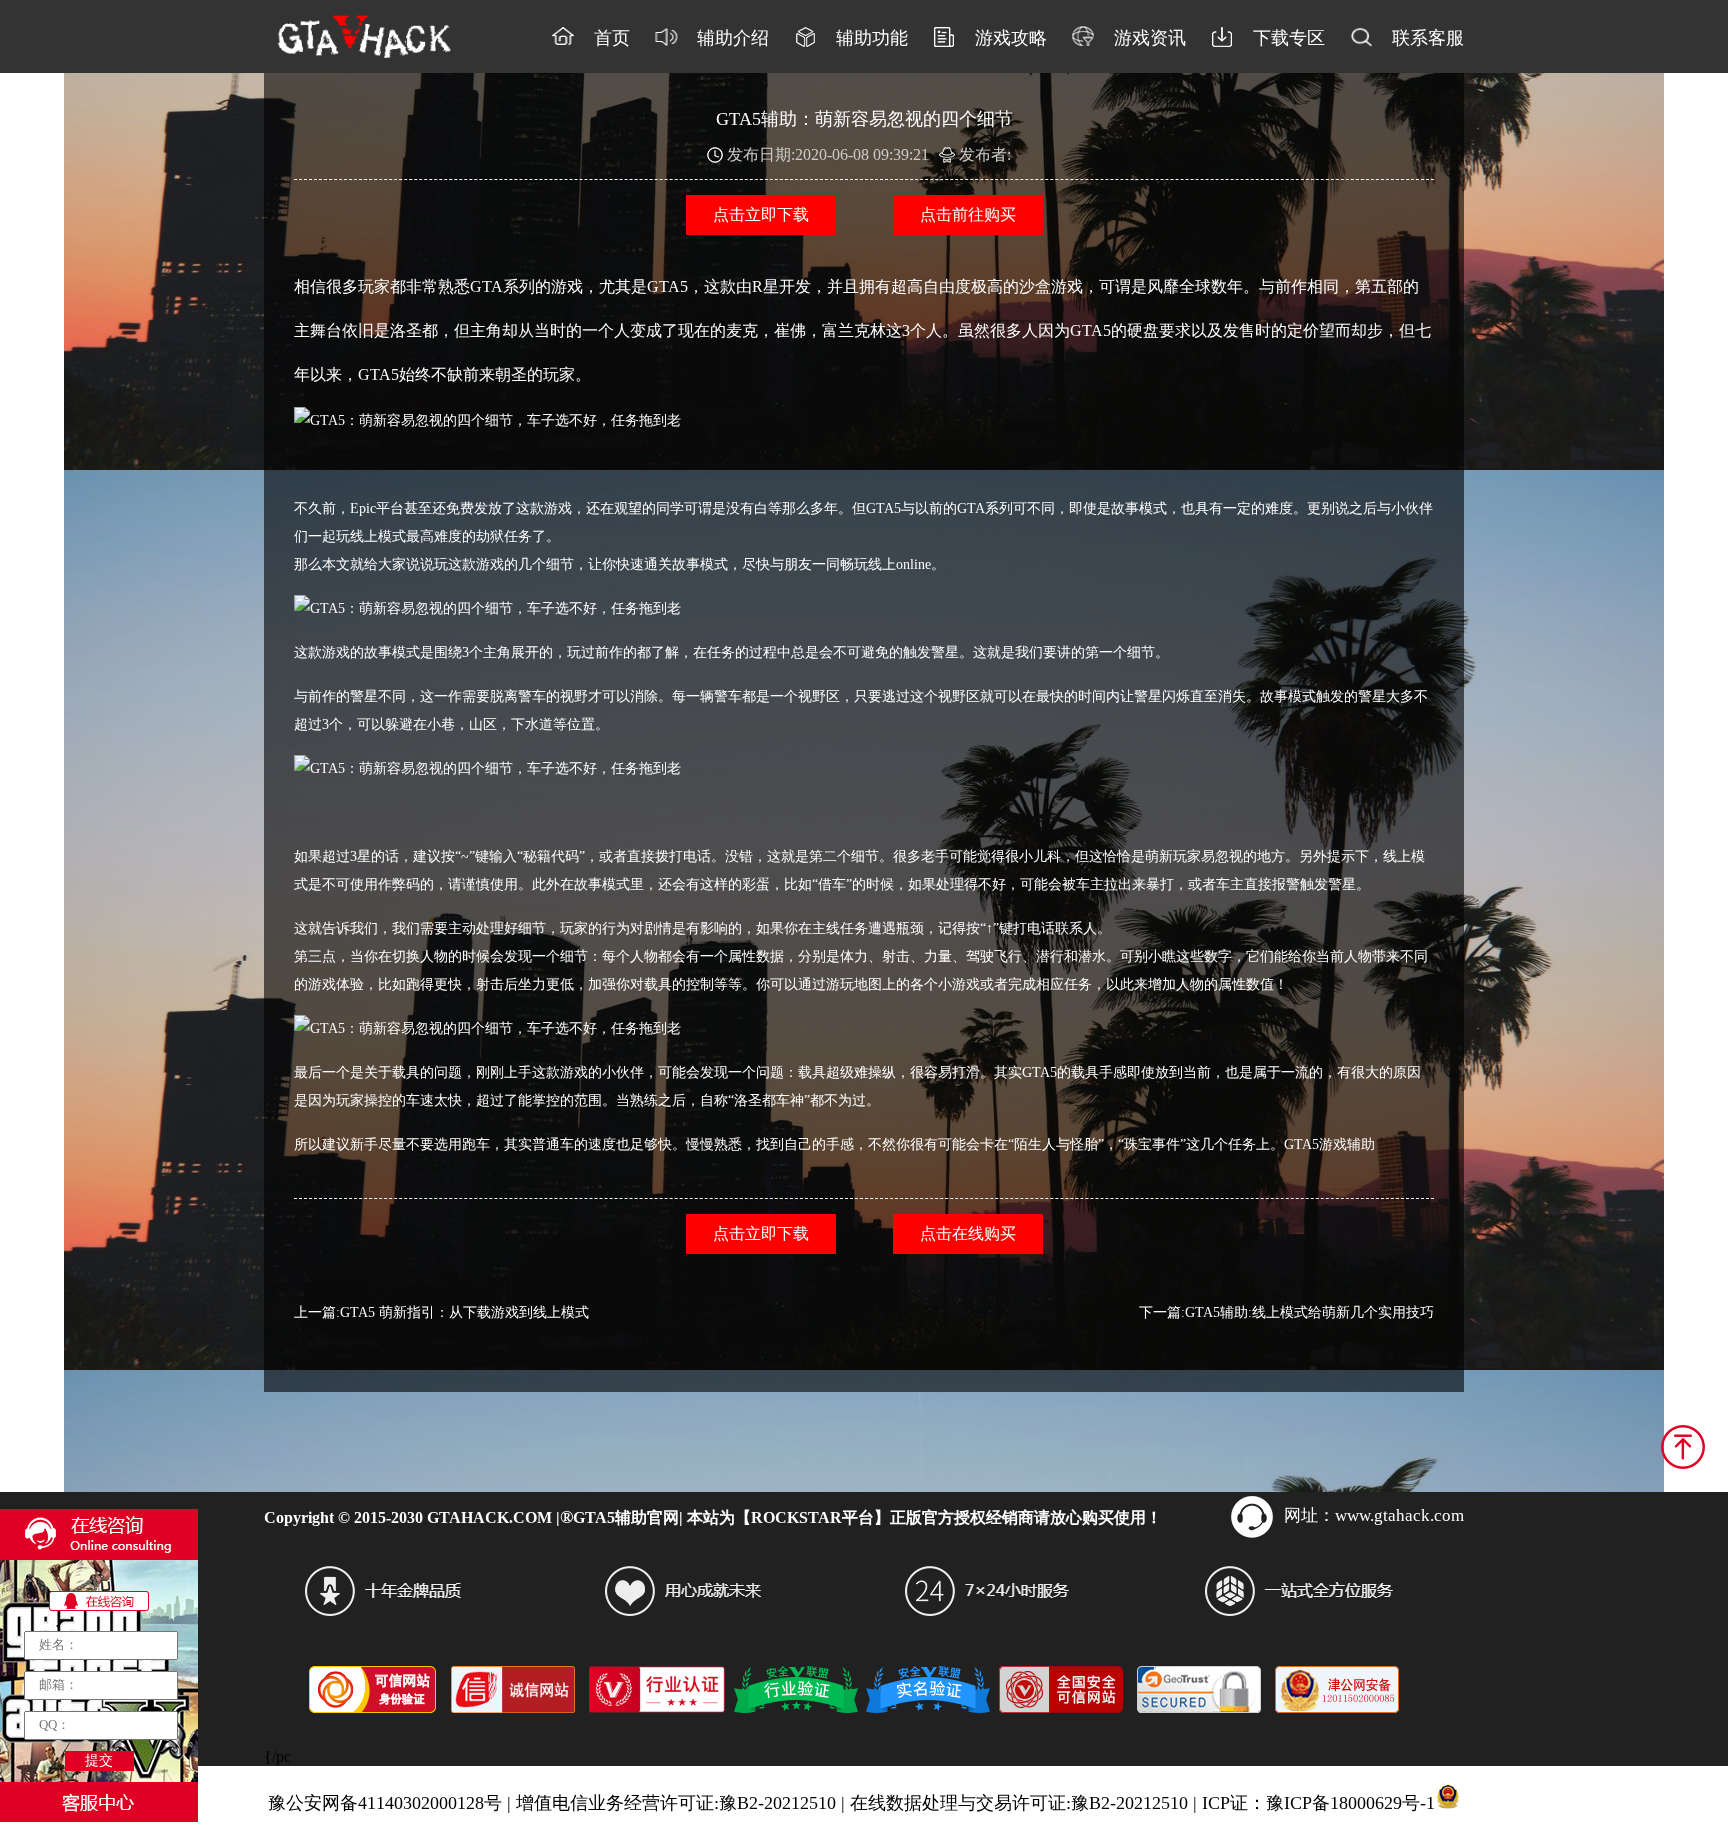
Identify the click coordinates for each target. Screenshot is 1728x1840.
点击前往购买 (968, 214)
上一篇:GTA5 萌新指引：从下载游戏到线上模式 (441, 1312)
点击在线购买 (968, 1233)
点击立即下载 (761, 214)
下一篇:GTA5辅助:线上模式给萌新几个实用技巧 (1286, 1312)
